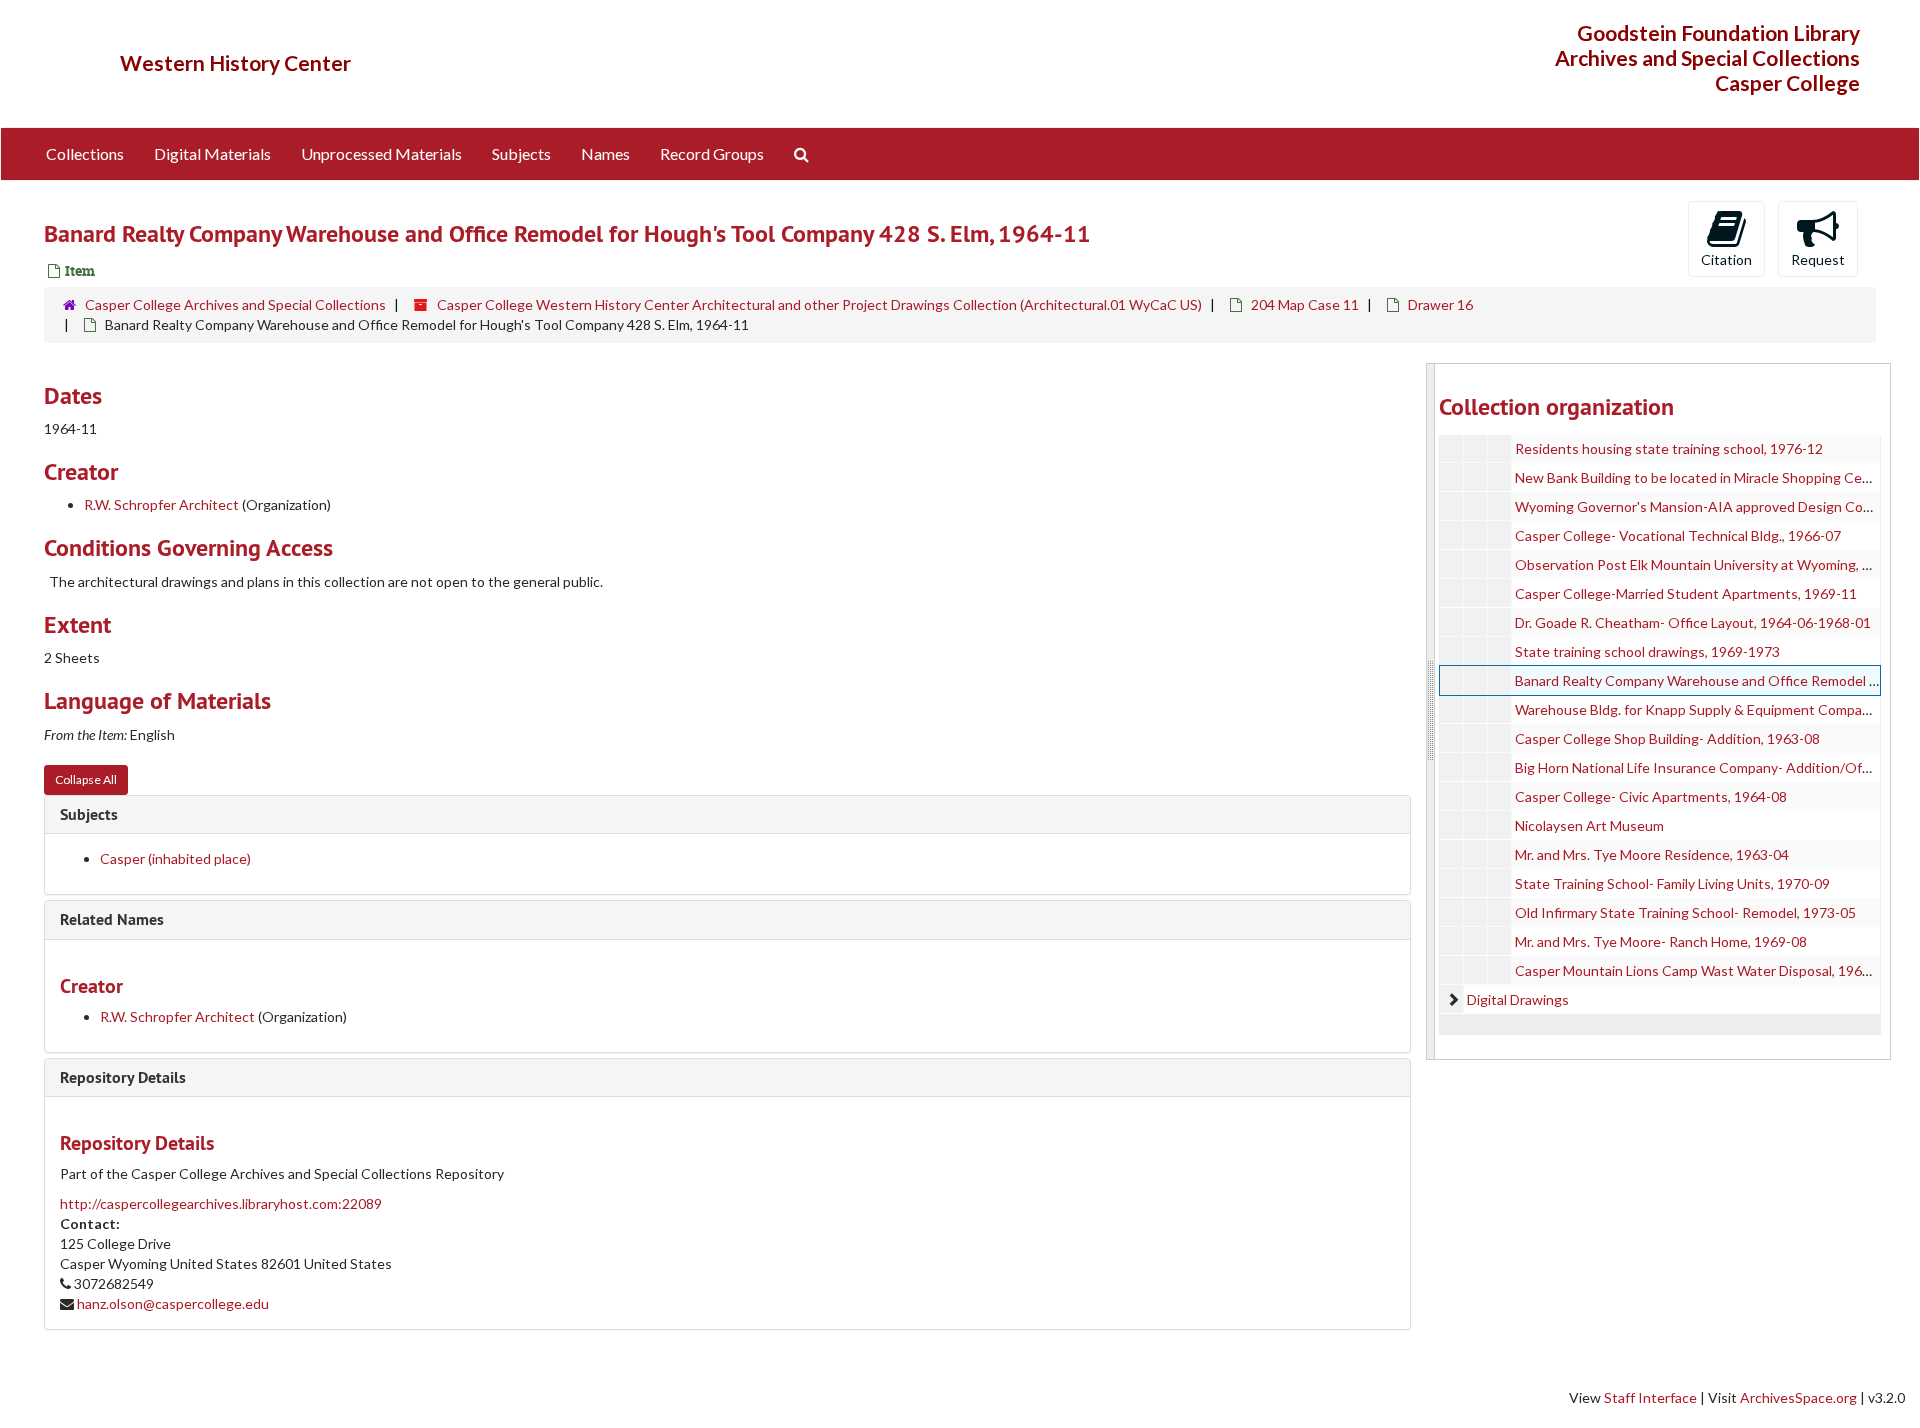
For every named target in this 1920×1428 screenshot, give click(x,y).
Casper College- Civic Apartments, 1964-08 (1651, 796)
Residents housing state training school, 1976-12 (1669, 448)
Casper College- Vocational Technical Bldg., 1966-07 (1678, 535)
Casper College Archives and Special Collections (235, 304)
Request (1818, 259)
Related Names (112, 919)
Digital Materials (212, 153)
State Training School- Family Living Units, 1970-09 (1672, 883)
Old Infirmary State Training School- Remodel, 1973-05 (1685, 912)
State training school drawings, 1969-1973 (1647, 651)
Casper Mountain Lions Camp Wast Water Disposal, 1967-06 (1703, 970)
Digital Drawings (1518, 999)
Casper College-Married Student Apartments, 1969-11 (1686, 593)
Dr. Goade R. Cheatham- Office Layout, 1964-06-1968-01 (1693, 622)
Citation (1726, 259)
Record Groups (712, 153)
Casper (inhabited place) (175, 858)
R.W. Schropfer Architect (161, 504)
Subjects (521, 153)
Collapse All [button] (86, 779)
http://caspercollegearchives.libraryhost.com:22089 (221, 1203)
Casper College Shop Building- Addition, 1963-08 (1667, 738)
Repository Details (123, 1077)
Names (605, 153)
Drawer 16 (1440, 304)
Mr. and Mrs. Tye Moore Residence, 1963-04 (1652, 854)
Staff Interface (1650, 1397)
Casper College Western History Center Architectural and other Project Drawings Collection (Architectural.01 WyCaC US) (819, 304)
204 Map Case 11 (1305, 304)
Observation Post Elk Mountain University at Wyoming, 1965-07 (1715, 564)
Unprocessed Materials (381, 153)
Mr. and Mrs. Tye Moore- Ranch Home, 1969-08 (1661, 941)
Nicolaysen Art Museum (1589, 825)
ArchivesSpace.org (1798, 1397)
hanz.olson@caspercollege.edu (173, 1303)
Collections (85, 153)
